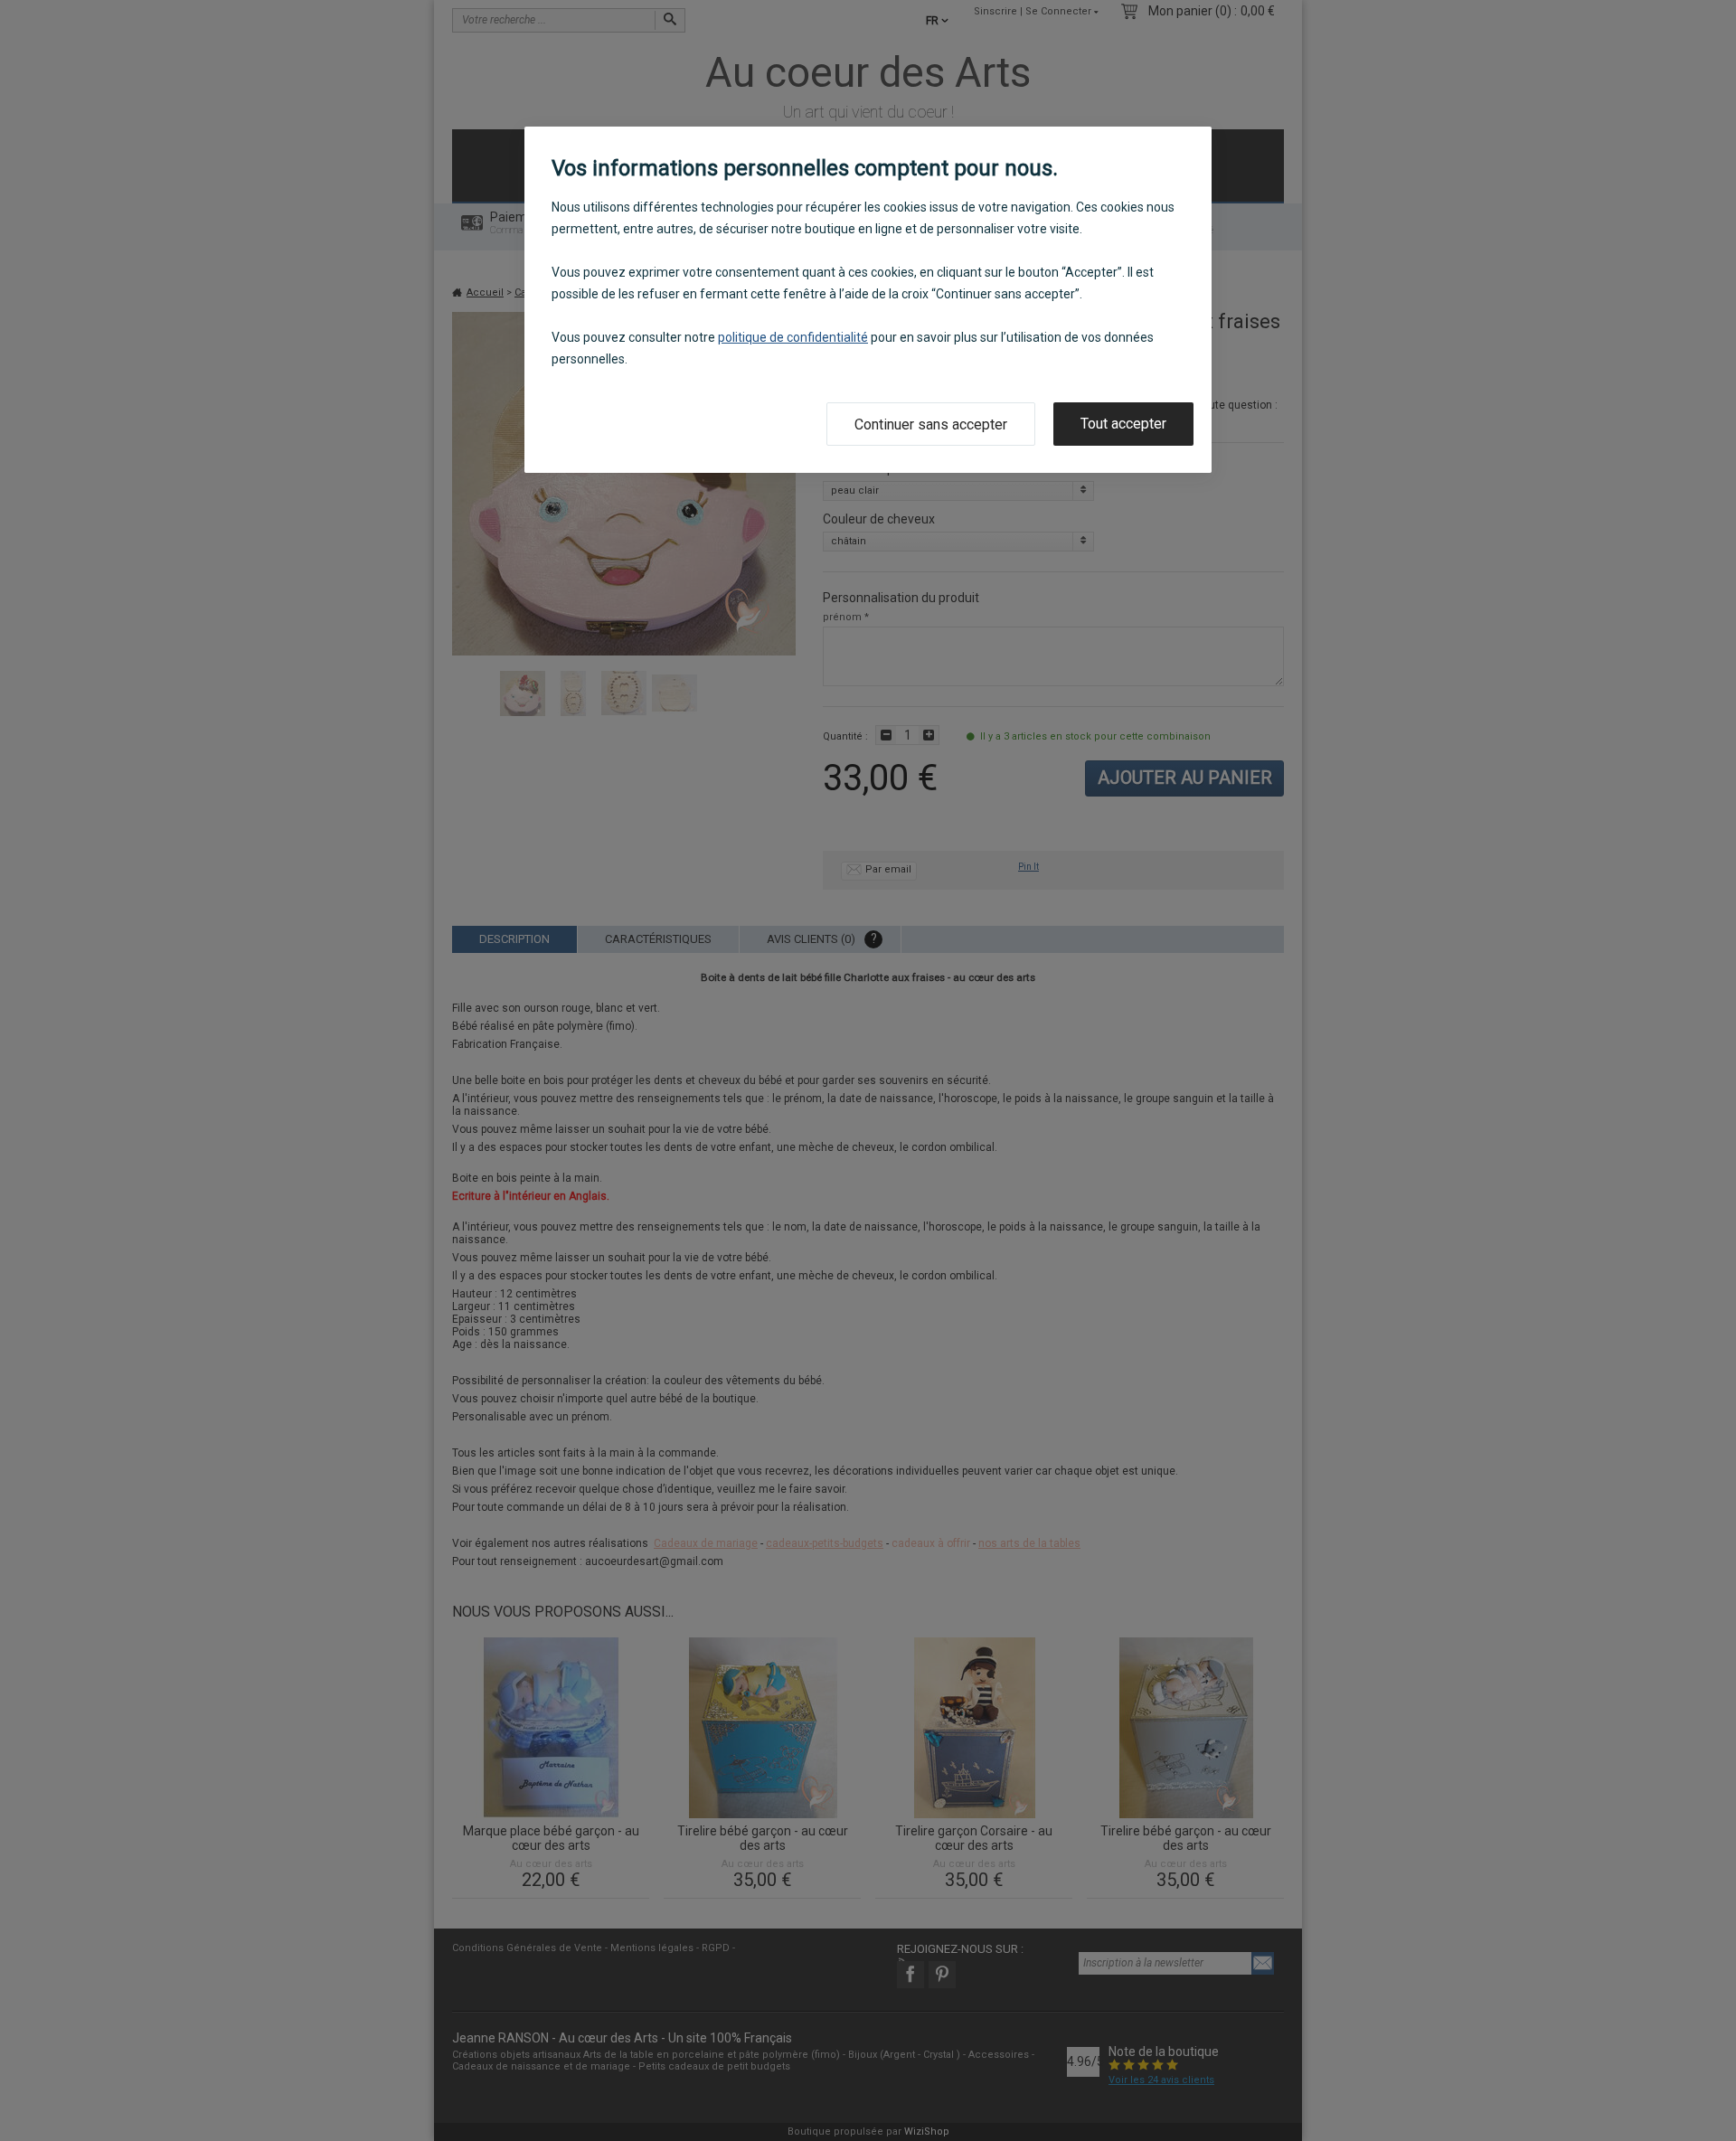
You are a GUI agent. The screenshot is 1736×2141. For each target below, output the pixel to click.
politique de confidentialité (793, 337)
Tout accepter (1123, 424)
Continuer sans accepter (931, 424)
